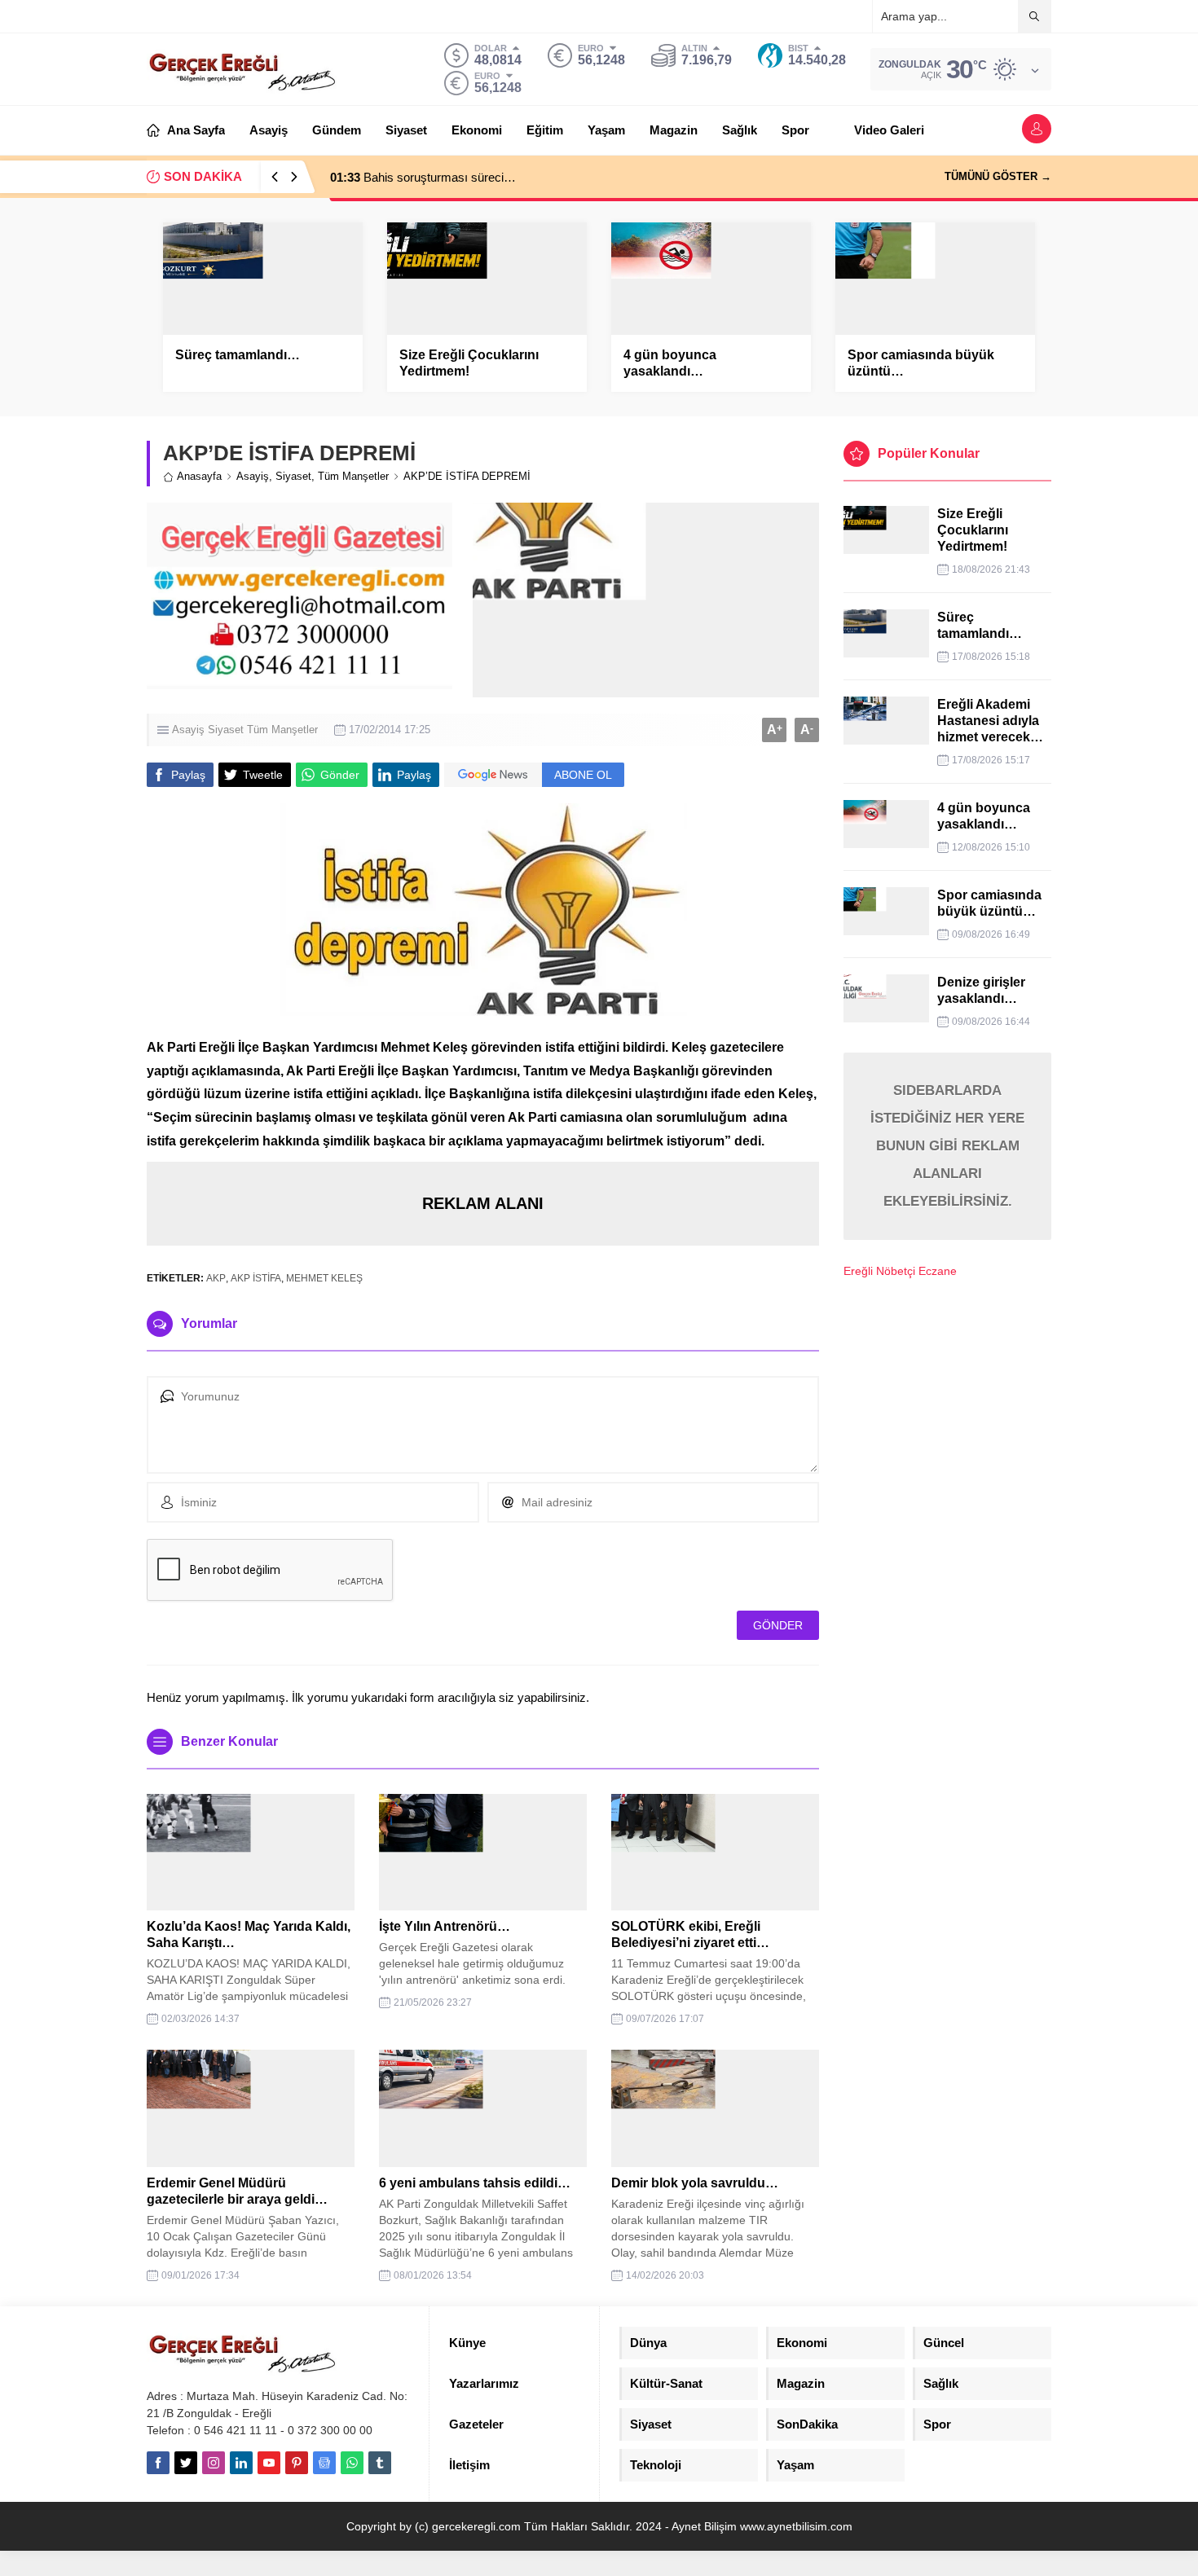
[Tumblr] (380, 2463)
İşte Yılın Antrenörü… (445, 1926)
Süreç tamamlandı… (238, 355)
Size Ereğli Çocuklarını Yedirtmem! (469, 363)
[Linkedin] (241, 2463)
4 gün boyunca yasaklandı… (670, 363)
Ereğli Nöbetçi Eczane (900, 1271)
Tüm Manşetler (353, 476)
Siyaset (293, 476)
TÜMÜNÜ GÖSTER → (998, 176)
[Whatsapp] (352, 2463)
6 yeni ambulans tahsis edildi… (475, 2183)
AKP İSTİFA (256, 1278)
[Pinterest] (297, 2463)
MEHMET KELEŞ (324, 1278)
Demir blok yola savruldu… (695, 2183)
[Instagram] (214, 2463)
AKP (216, 1278)
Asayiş (253, 476)
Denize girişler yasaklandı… (981, 990)
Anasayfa (199, 476)
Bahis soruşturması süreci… (423, 177)
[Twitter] (186, 2463)
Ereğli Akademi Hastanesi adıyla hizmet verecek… (990, 721)
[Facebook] (158, 2463)
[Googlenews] (324, 2463)
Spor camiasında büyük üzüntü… (921, 363)
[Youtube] (269, 2463)
